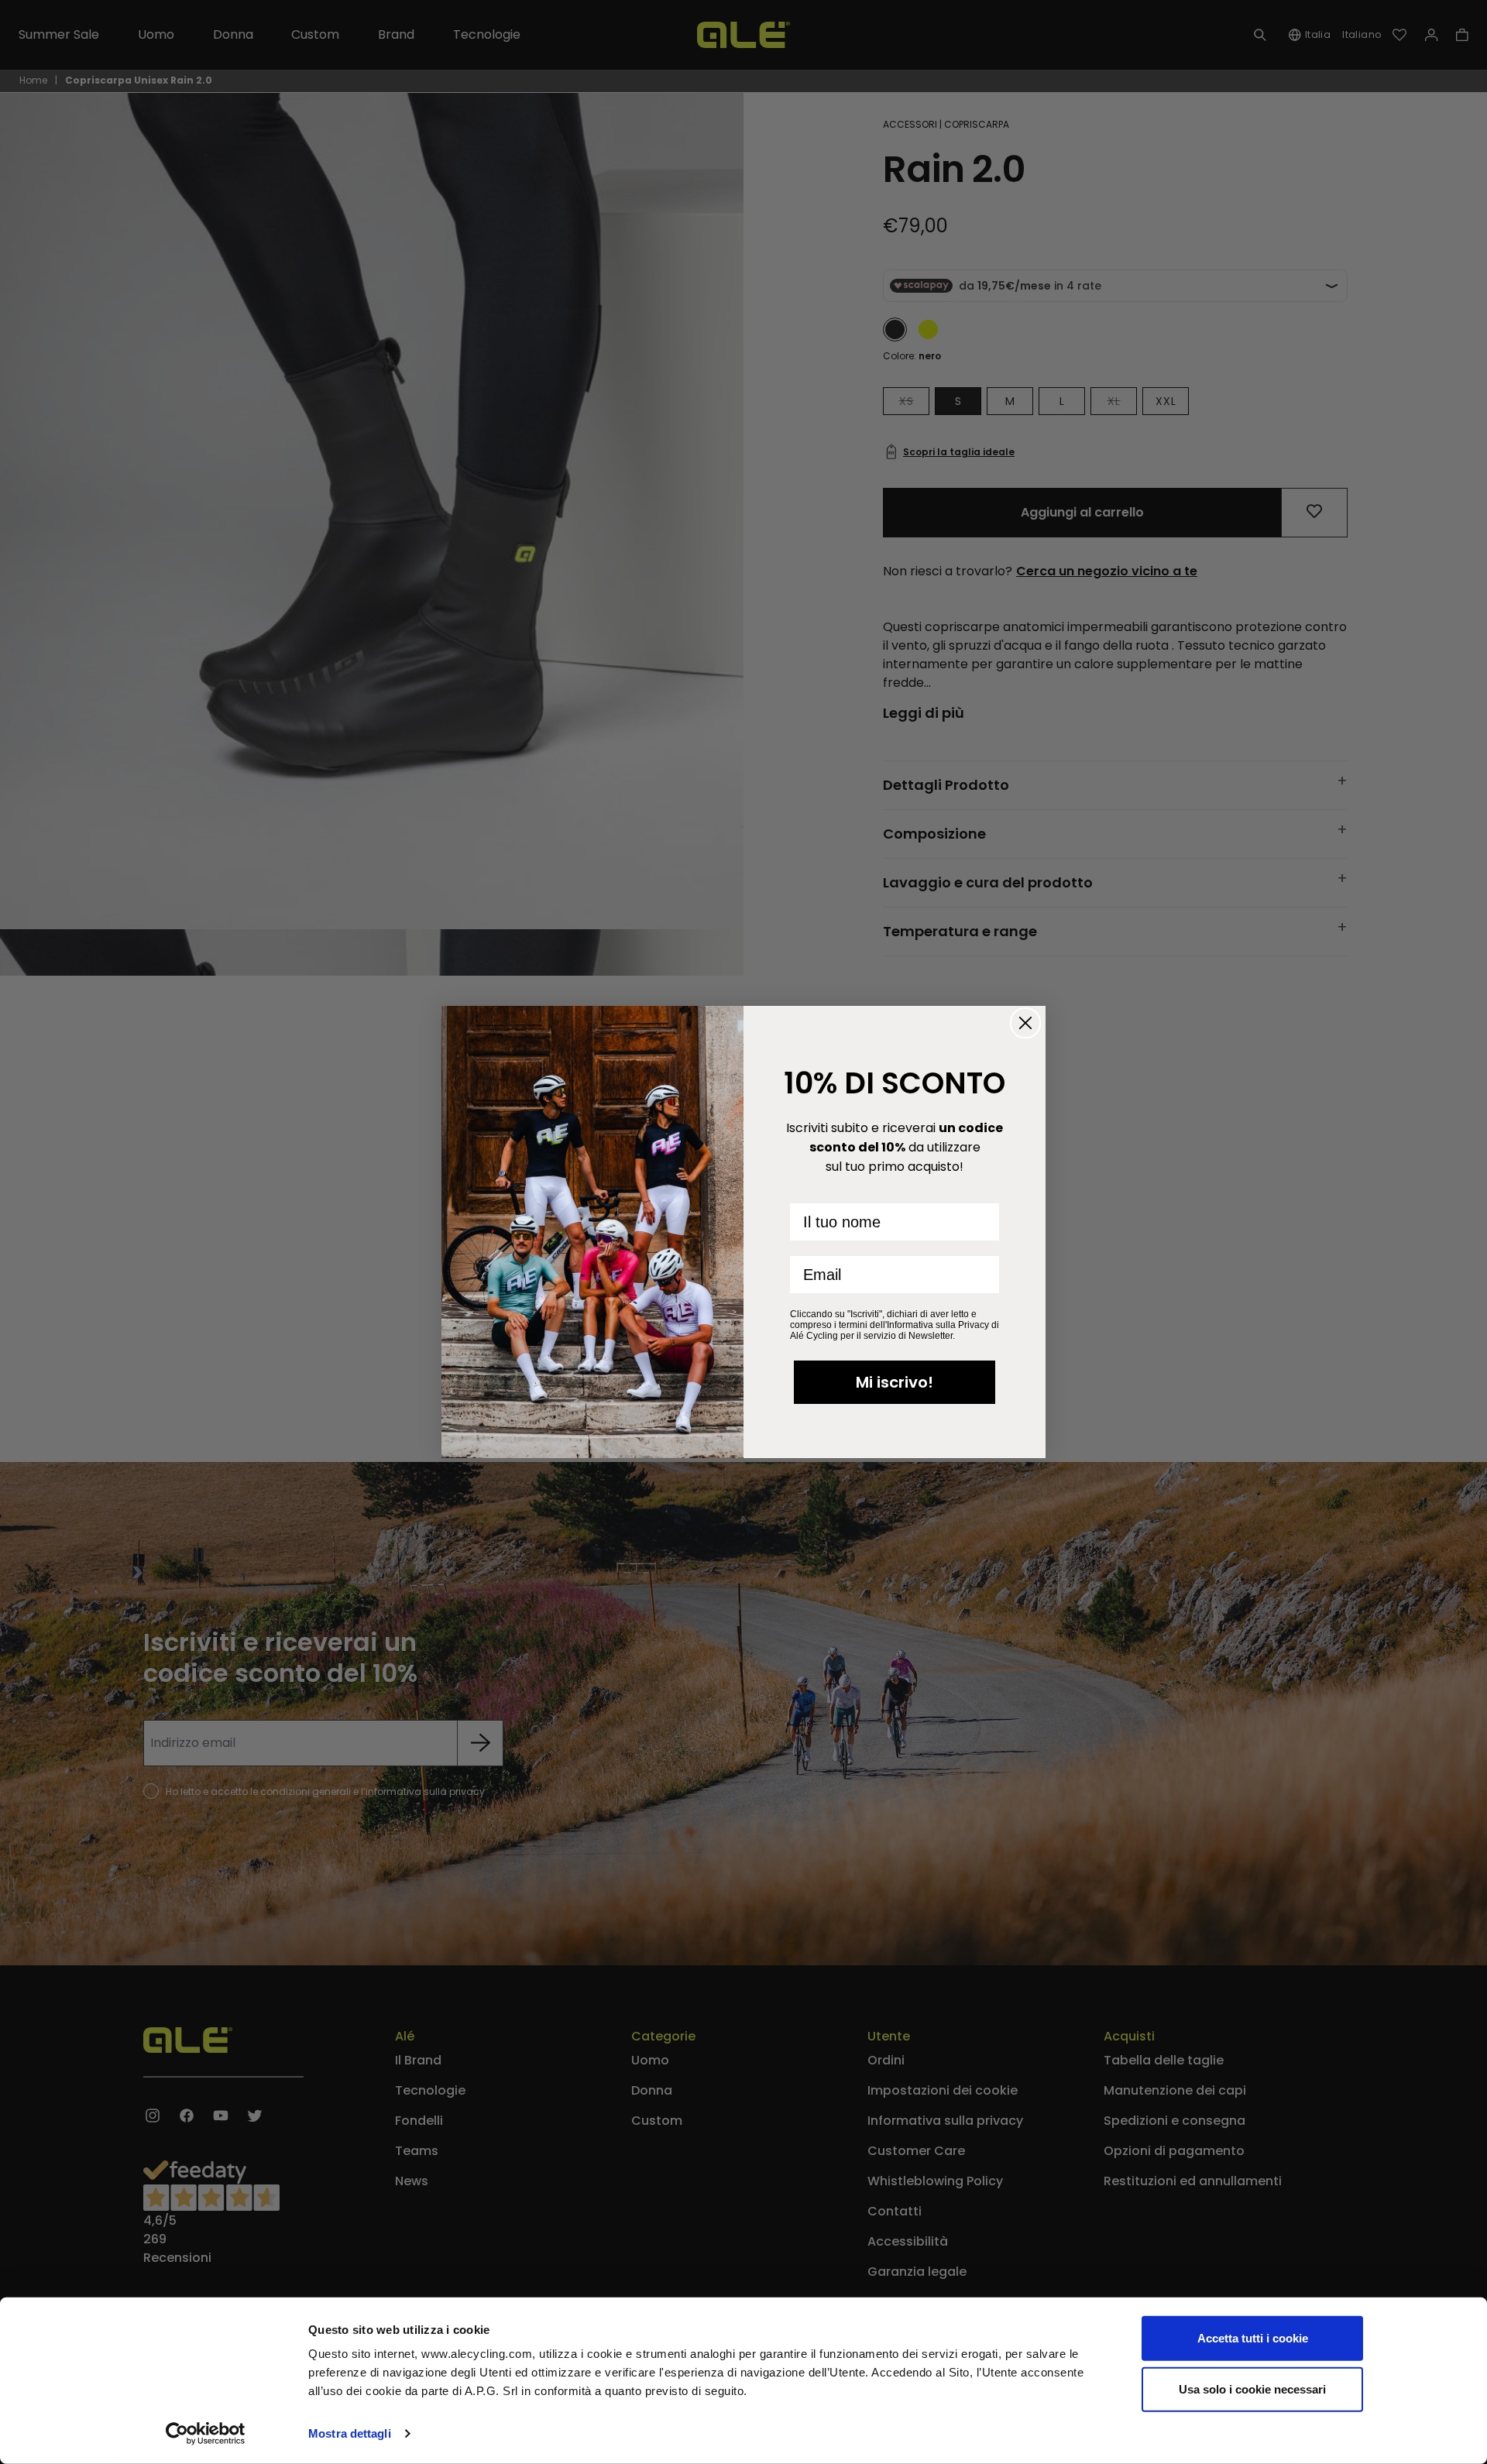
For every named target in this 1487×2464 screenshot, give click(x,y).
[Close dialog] (1025, 1023)
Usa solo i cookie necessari (1252, 2389)
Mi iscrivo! (895, 1382)
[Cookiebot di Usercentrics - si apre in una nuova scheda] (206, 2434)
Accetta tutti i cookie (1253, 2338)
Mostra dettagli (350, 2433)
